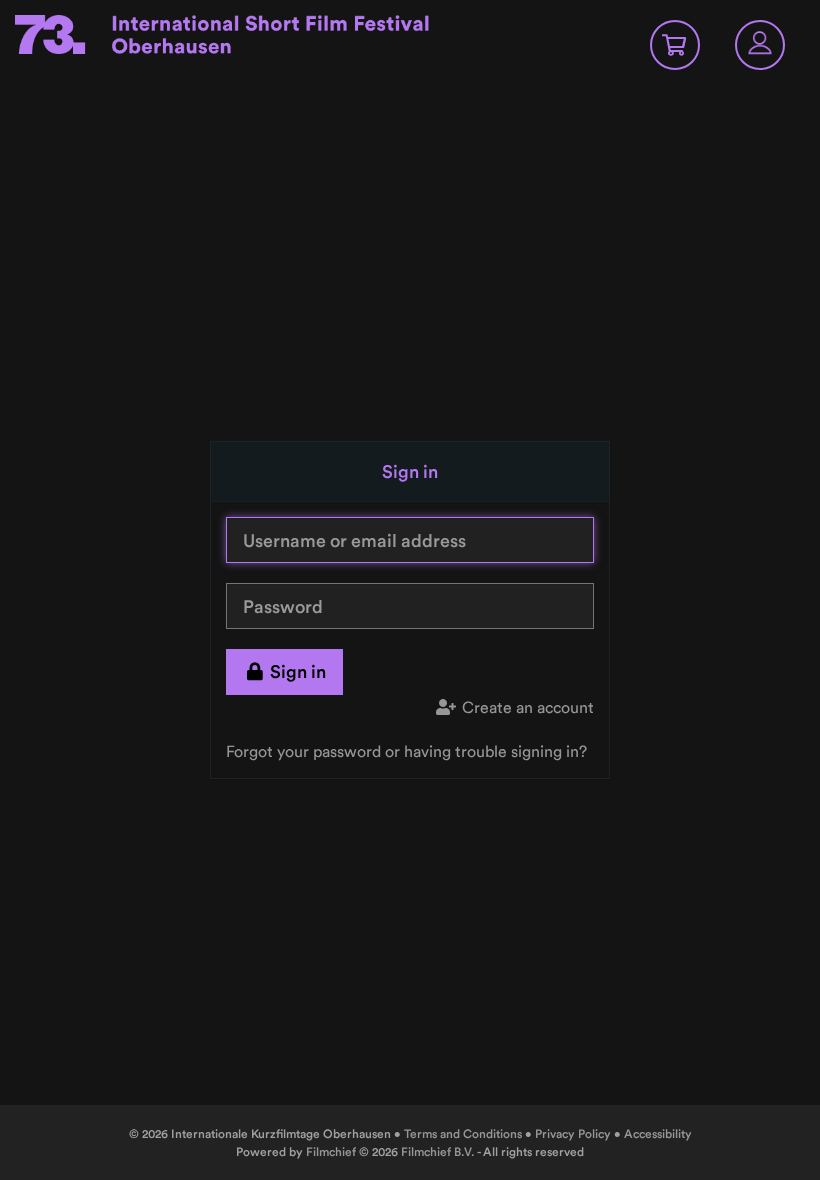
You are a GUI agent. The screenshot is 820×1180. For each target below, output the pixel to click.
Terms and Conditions (463, 1133)
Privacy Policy (573, 1133)
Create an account (528, 707)
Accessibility (658, 1133)
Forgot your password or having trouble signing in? (406, 751)
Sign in (298, 671)
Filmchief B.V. (438, 1151)
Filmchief (331, 1151)
